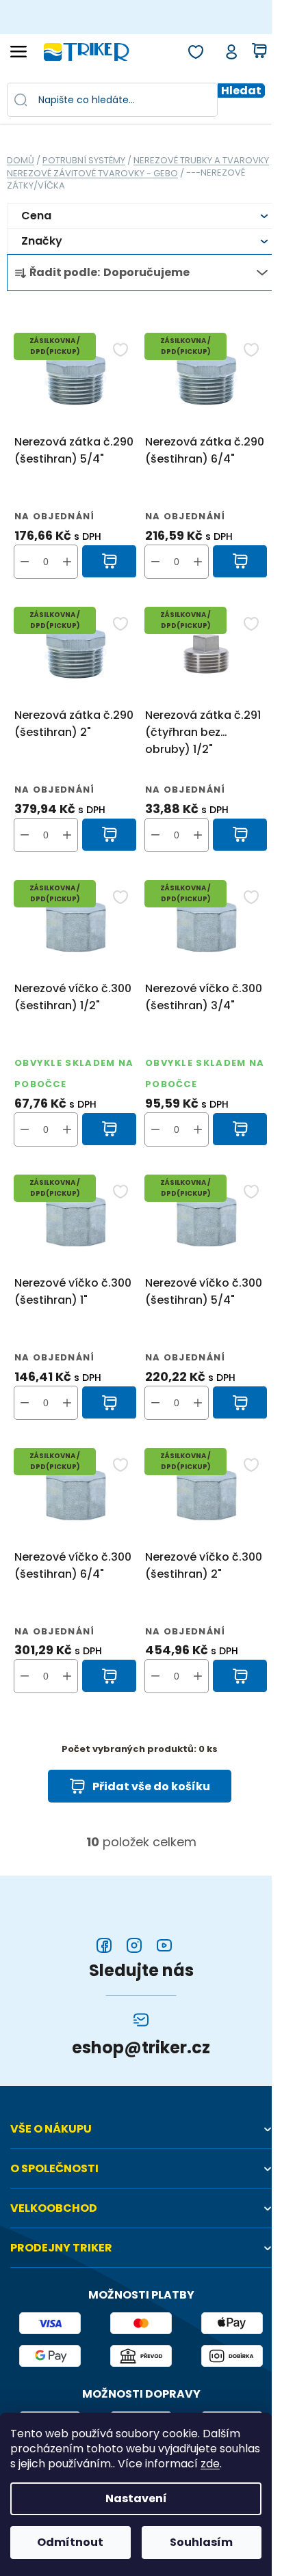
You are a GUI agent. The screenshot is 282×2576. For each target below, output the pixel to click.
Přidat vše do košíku (151, 1786)
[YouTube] (164, 1945)
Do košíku (110, 562)
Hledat (241, 91)
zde (210, 2464)
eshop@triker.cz (141, 2048)
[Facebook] (104, 1945)
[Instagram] (134, 1945)
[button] (67, 562)
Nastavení (136, 2498)
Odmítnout (70, 2542)
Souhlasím (201, 2542)
